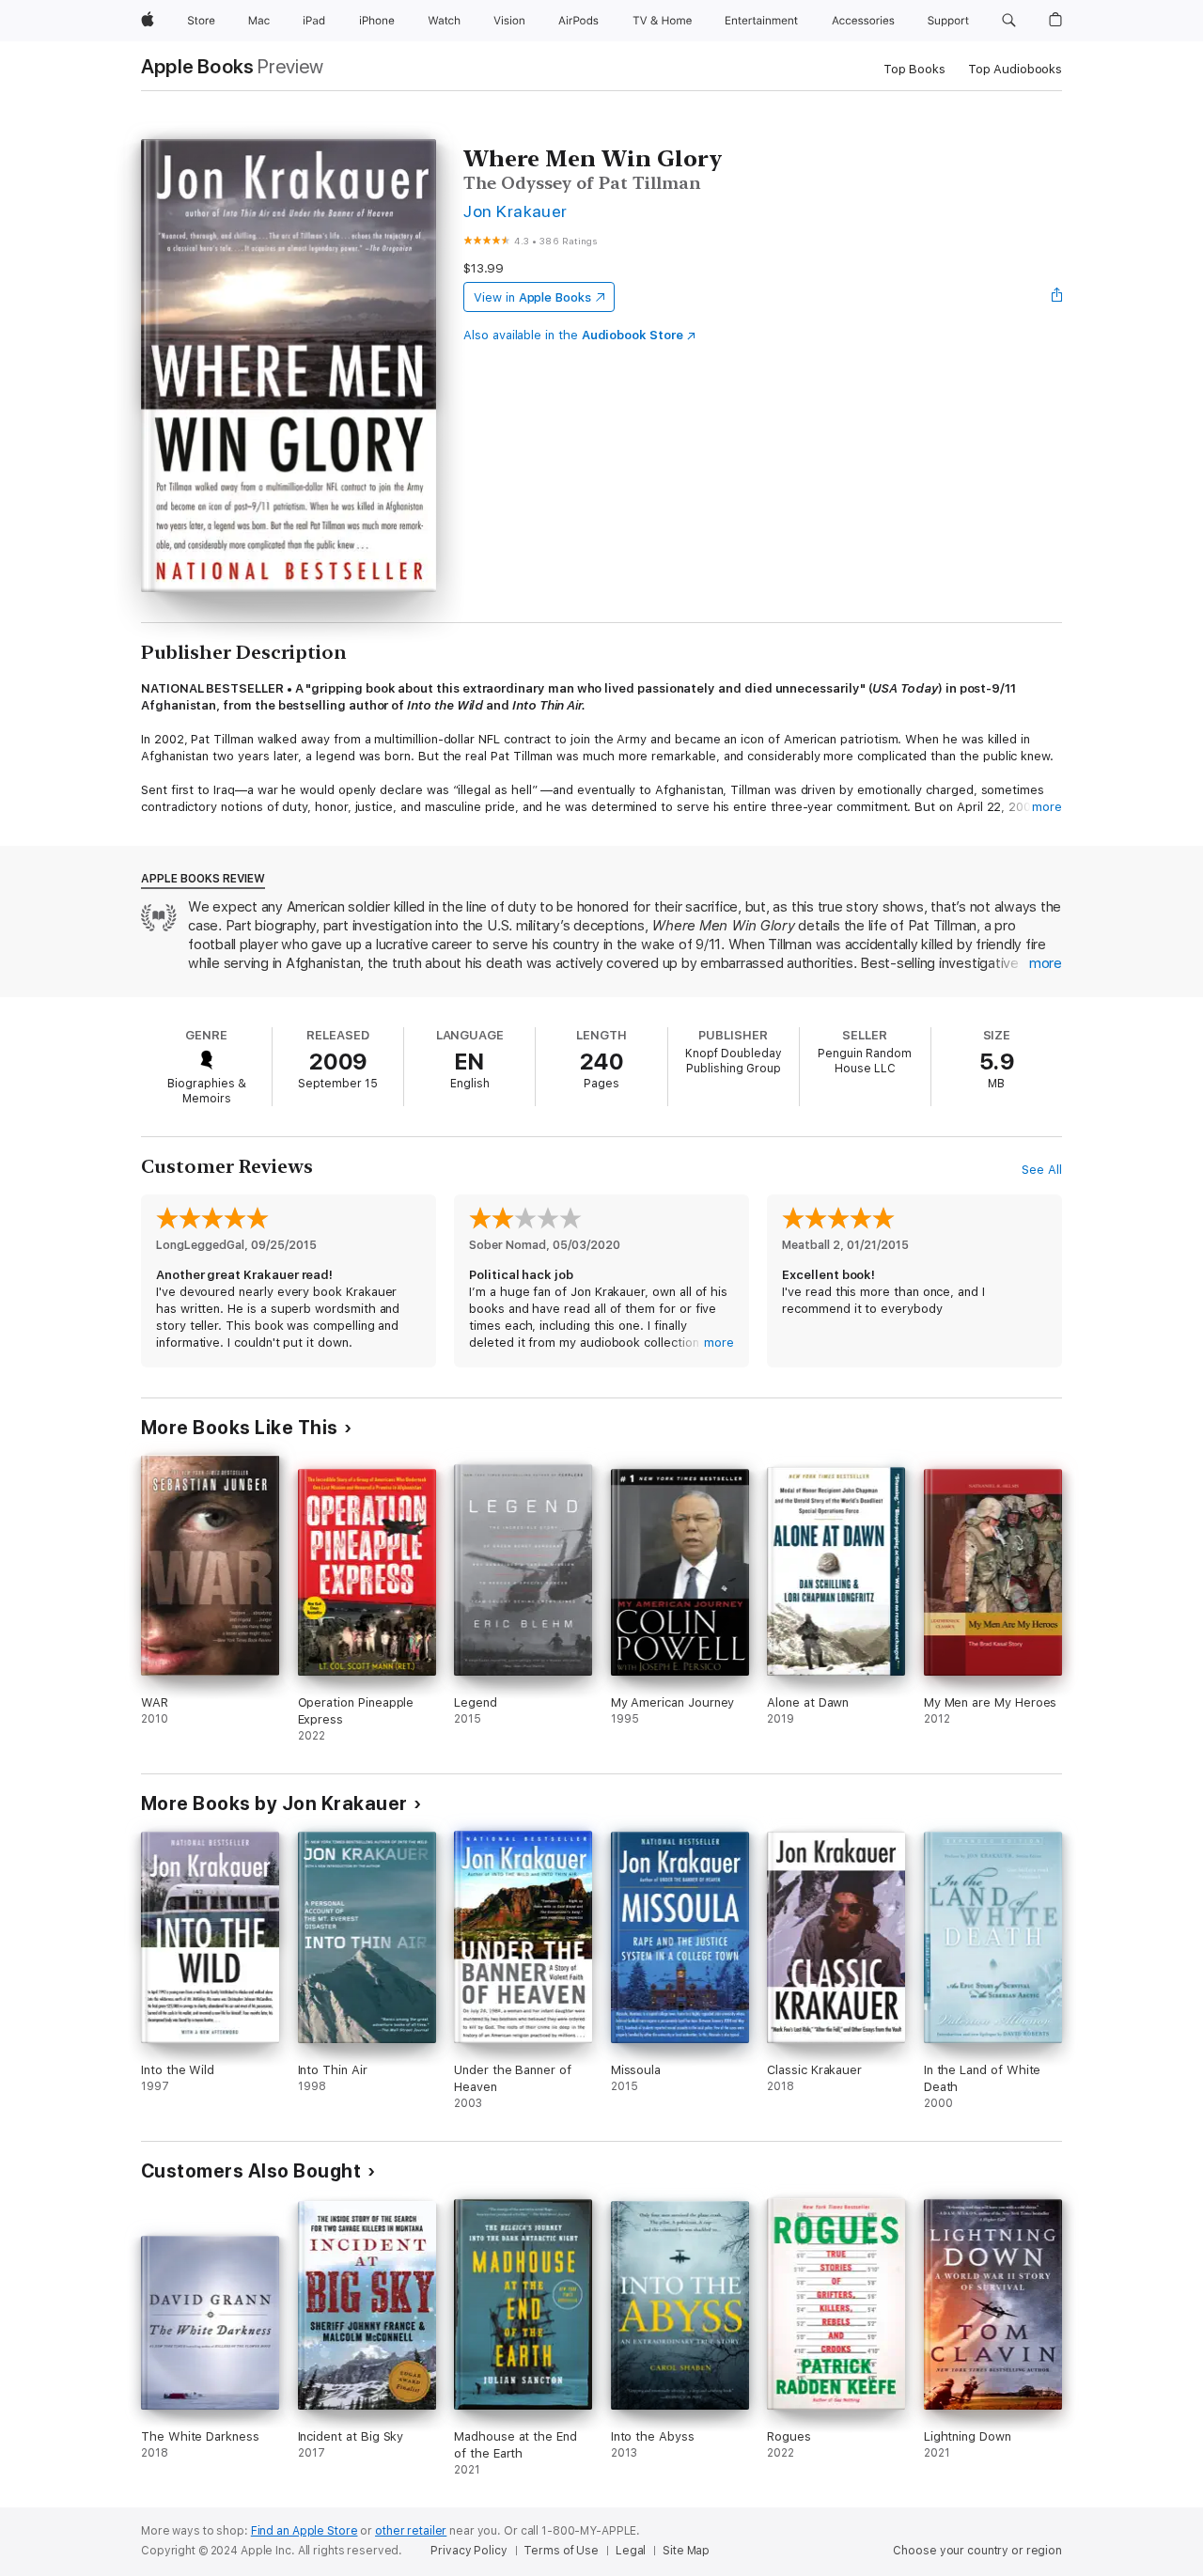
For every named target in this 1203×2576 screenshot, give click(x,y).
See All (1042, 1170)
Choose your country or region (977, 2551)
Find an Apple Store (305, 2531)
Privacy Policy (469, 2551)
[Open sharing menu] (1057, 297)
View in (532, 297)
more (1047, 807)
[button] (1009, 21)
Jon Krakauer (516, 211)
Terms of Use (561, 2551)
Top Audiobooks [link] (1015, 69)
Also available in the (573, 335)
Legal (631, 2551)
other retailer (411, 2531)
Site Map (686, 2551)
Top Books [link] (914, 69)
